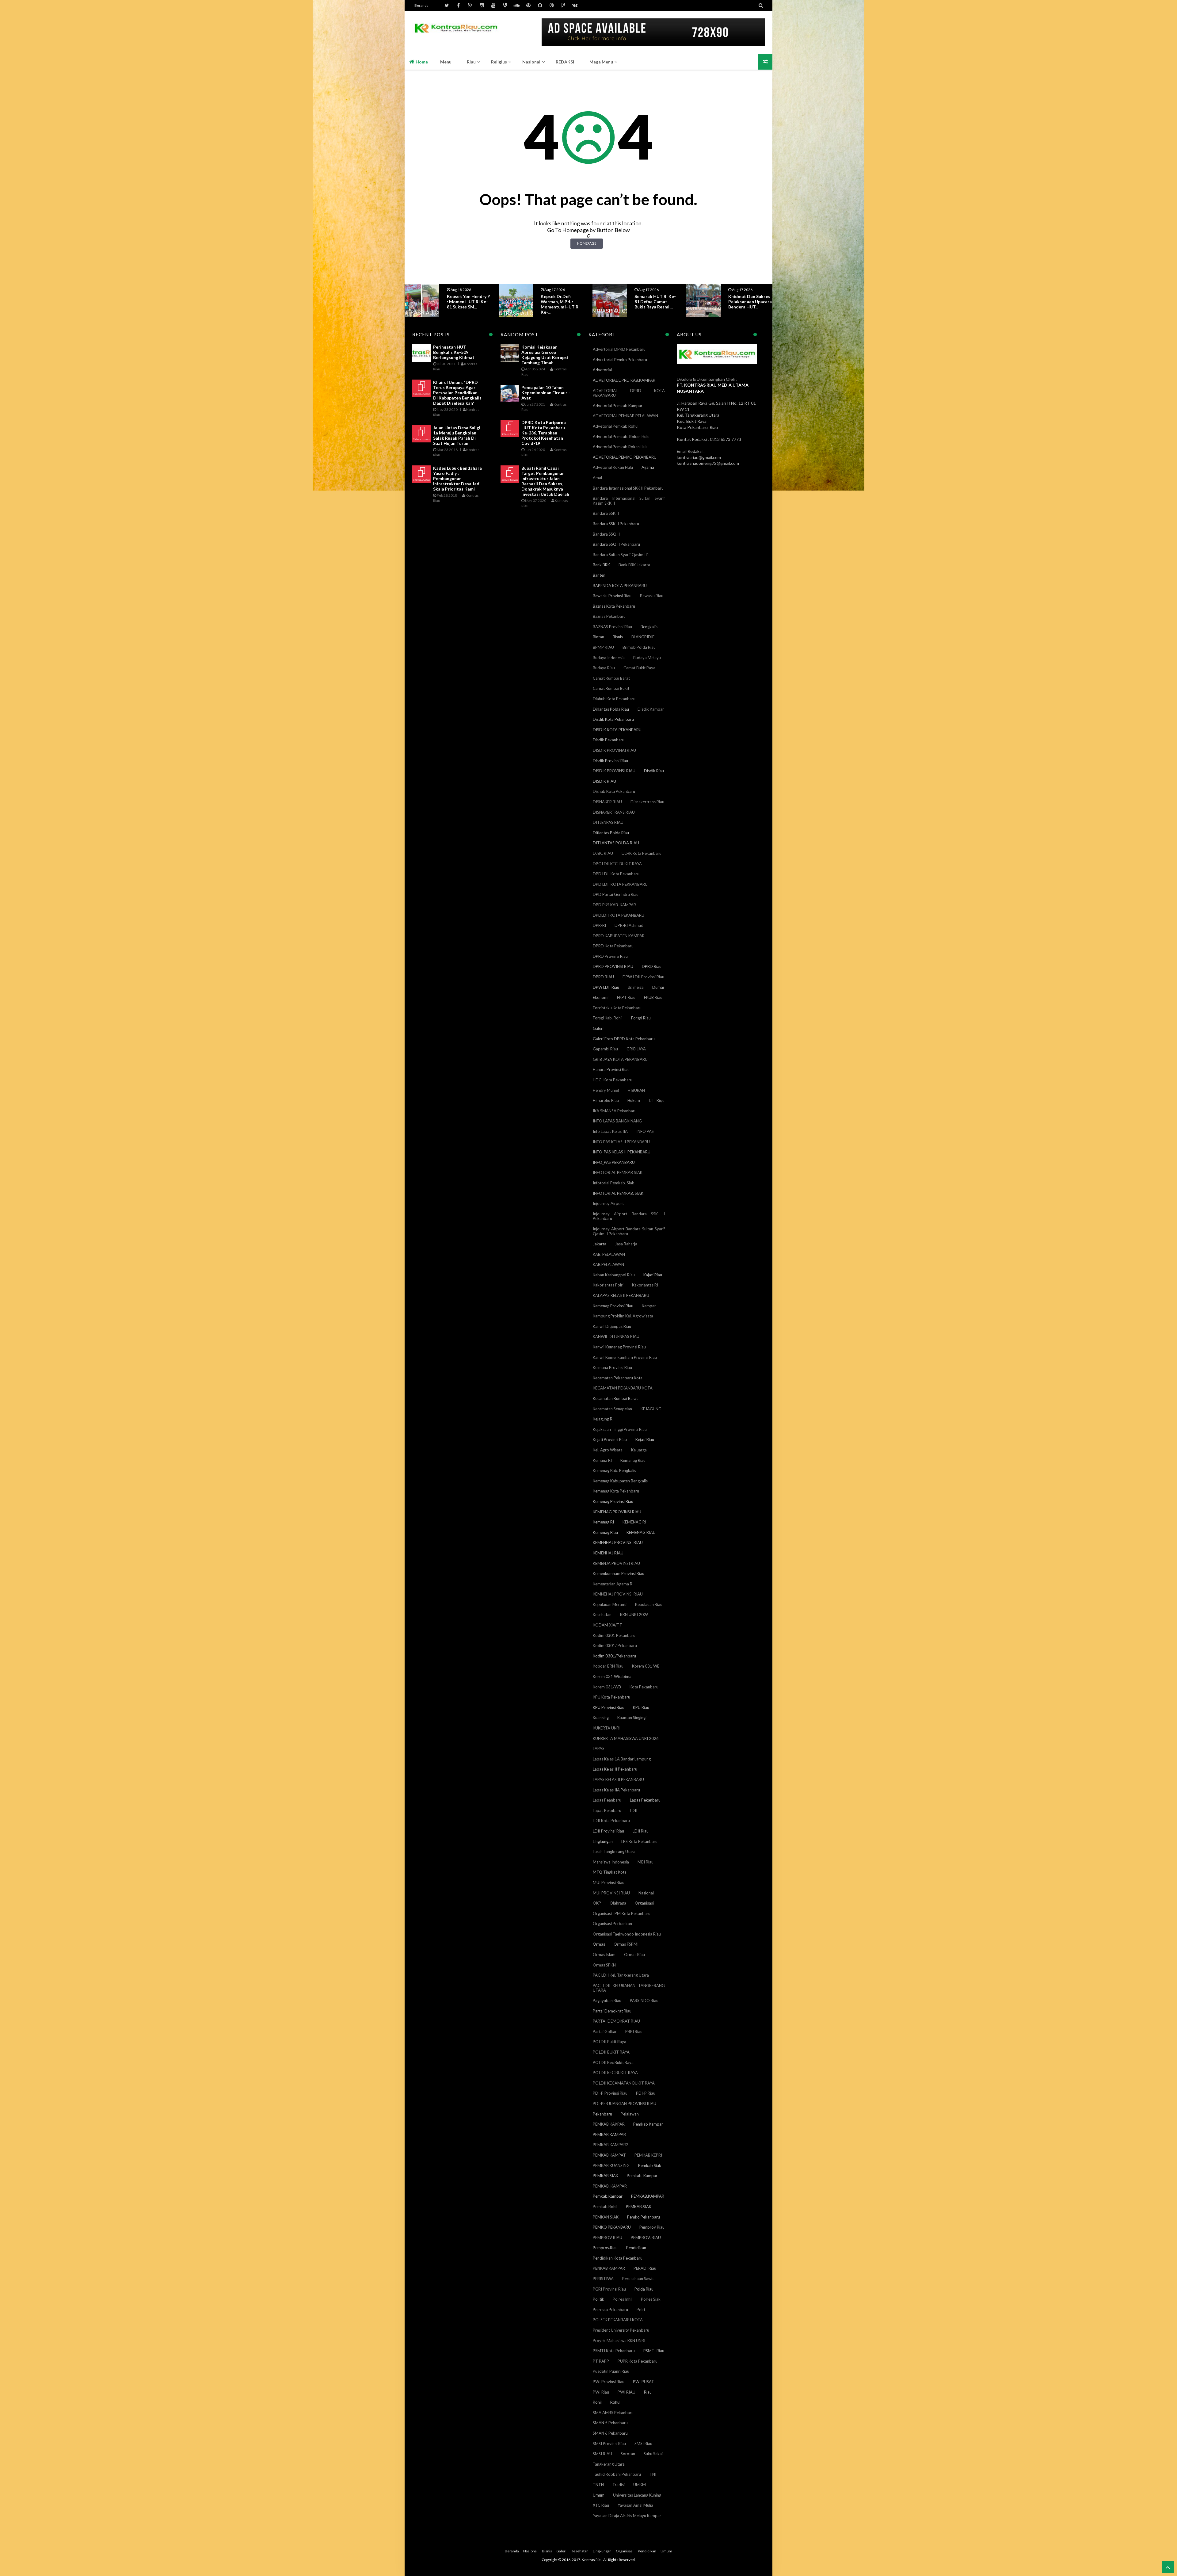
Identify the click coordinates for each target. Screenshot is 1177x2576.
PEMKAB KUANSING (611, 2165)
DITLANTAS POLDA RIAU (616, 843)
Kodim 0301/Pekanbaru (614, 1656)
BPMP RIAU (603, 647)
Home (421, 62)
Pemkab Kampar (648, 2124)
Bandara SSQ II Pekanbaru (616, 544)
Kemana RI (602, 1460)
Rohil (597, 2402)
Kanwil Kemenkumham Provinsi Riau (625, 1357)
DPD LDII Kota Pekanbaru (616, 874)
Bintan (598, 637)
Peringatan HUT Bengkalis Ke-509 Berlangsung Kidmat (454, 352)
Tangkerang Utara (609, 2464)
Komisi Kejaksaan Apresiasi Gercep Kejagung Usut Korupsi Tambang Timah (545, 355)
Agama (648, 467)
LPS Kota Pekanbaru (639, 1841)
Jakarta (600, 1244)
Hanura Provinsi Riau (611, 1069)
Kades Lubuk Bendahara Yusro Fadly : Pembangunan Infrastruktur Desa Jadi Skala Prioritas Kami (457, 478)
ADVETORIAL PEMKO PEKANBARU (625, 457)
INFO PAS (645, 1131)
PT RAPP (601, 2361)
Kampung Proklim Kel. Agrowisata (623, 1316)
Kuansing (601, 1718)
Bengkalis (649, 627)
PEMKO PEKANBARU (612, 2227)
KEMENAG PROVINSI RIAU (617, 1512)
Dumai (658, 987)
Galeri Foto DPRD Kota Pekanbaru (624, 1039)
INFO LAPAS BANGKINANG (617, 1121)
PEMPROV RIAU (608, 2238)
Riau (648, 2392)
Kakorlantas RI (645, 1285)
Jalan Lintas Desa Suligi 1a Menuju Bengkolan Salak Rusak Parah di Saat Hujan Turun (457, 435)
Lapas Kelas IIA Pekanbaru (616, 1790)
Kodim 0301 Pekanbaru (614, 1635)
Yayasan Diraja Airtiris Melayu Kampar (627, 2516)
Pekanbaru (602, 2114)
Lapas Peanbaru (607, 1800)
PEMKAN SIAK (606, 2217)
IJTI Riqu (657, 1100)
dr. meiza (636, 987)
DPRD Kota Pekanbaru (613, 946)
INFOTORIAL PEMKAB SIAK (618, 1172)
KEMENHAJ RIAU (608, 1553)
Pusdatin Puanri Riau (611, 2371)
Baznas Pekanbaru (609, 616)
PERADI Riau (645, 2268)
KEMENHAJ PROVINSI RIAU (618, 1542)
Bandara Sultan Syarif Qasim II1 (621, 555)
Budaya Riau (604, 668)
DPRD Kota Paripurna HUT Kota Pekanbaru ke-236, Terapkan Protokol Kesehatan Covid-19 (544, 433)
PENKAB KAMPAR (609, 2268)
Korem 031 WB (646, 1666)
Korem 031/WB (607, 1687)
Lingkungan (603, 1841)
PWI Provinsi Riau (609, 2382)
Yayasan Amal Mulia (635, 2505)
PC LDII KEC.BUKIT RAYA (615, 2073)
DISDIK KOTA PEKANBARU (617, 730)
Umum (599, 2495)
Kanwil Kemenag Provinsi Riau (619, 1347)
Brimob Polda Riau (639, 647)
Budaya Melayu (647, 658)
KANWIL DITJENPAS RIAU (616, 1336)
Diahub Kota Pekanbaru (614, 699)
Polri (641, 2310)
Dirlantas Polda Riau (611, 709)
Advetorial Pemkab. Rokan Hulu (621, 437)
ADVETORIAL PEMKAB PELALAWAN (625, 416)
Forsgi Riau (641, 1018)
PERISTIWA (603, 2279)
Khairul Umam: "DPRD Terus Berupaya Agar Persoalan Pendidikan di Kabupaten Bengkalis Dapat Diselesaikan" (457, 393)
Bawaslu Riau (652, 596)
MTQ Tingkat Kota (610, 1872)
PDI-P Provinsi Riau (610, 2093)
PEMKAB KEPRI (648, 2155)
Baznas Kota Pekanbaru (614, 606)
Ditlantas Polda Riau (611, 833)
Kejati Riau (645, 1439)
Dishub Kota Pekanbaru (614, 791)
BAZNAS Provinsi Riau (612, 627)
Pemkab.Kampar (608, 2196)
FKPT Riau (626, 997)
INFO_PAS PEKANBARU (614, 1162)
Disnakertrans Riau (647, 802)
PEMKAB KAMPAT (609, 2155)
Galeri (598, 1028)
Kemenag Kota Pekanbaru (616, 1491)
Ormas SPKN (604, 1965)
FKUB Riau (653, 997)
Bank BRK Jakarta (634, 565)
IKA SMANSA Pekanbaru (615, 1111)
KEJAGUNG (651, 1409)
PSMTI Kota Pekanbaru (614, 2351)
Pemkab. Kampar (642, 2176)
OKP (597, 1903)
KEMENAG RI (634, 1522)
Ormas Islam (604, 1955)
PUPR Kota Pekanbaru (638, 2361)
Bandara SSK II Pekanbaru (616, 524)
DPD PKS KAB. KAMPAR (614, 905)
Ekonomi (601, 997)
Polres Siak (651, 2299)
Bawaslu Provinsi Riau (612, 596)
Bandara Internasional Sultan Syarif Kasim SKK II (629, 501)
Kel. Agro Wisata (608, 1450)
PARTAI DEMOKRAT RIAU (616, 2021)
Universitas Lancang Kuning (637, 2495)
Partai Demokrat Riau (612, 2011)
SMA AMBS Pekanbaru (613, 2413)
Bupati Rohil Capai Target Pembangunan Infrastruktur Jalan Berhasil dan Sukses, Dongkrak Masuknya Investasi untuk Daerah (545, 481)
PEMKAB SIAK (606, 2176)
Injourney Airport (608, 1203)
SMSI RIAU (602, 2454)
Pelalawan (630, 2114)
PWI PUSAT (644, 2382)
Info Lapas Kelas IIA (610, 1131)
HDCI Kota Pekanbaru (613, 1080)
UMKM (640, 2485)
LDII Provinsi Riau (608, 1831)
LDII (634, 1810)
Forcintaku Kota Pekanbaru (617, 1008)
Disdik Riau (654, 771)
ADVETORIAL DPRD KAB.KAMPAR (624, 380)
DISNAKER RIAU (607, 802)
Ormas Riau (634, 1955)
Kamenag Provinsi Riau (613, 1306)
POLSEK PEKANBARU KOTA (618, 2320)
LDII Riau (641, 1831)
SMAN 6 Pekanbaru (610, 2433)
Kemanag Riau (633, 1460)
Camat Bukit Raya (639, 668)
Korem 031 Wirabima (612, 1676)
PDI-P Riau (646, 2093)
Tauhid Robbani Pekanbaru (617, 2474)
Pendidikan (636, 2248)
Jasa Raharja (626, 1244)
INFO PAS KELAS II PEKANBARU (621, 1142)
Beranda (421, 5)
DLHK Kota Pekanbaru (642, 853)
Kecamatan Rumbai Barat (615, 1398)
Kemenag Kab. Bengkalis (614, 1470)
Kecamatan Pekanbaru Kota (618, 1378)
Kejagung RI (603, 1419)
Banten (599, 575)
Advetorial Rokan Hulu (613, 467)
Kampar (649, 1306)
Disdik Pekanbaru (609, 740)
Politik (598, 2299)
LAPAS (599, 1749)
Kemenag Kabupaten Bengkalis (620, 1481)
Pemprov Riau (652, 2227)
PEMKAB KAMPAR (609, 2135)
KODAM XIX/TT (608, 1625)
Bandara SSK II (606, 513)
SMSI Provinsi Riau (609, 2444)
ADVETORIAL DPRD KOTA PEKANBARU (629, 393)
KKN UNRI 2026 (634, 1615)
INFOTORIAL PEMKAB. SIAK (618, 1193)
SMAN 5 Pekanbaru (610, 2423)
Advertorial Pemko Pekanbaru (620, 360)
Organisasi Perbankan (612, 1924)
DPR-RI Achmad (629, 925)
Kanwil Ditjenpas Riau (612, 1326)
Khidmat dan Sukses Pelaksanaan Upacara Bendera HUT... (562, 302)
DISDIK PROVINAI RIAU (614, 750)
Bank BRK (601, 565)
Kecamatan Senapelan (612, 1409)
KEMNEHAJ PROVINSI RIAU (618, 1594)
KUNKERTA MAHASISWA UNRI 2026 (626, 1738)
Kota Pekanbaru (644, 1687)
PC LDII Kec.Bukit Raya (613, 2062)
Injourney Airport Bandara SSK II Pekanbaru (629, 1216)
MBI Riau (646, 1862)
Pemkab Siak (650, 2165)
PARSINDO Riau (644, 2001)
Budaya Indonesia (609, 658)
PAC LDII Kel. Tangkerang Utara (621, 1975)
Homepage (587, 243)
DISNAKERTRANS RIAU (614, 812)
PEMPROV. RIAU (646, 2238)
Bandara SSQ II (606, 534)
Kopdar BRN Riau (608, 1666)
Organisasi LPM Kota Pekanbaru (622, 1913)
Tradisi (619, 2485)
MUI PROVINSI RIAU (611, 1893)
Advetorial (602, 370)
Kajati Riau (653, 1275)
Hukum (634, 1100)
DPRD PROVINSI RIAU (613, 966)
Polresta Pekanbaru (610, 2310)
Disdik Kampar (651, 709)
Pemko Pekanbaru (644, 2217)
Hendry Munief (606, 1090)
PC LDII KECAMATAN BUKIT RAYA (624, 2083)
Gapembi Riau (605, 1049)
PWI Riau (601, 2392)
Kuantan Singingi (632, 1718)
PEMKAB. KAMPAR (610, 2186)
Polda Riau (644, 2289)
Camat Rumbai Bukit (611, 688)
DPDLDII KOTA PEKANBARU (619, 915)
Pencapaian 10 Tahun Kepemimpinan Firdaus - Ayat (546, 393)
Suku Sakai (653, 2454)
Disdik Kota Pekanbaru (613, 719)
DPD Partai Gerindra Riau (616, 894)
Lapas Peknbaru (607, 1810)
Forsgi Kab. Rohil (608, 1018)
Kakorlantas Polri (608, 1285)
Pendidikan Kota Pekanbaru (618, 2258)
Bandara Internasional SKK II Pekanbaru (628, 488)
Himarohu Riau (606, 1100)
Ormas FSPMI (626, 1944)
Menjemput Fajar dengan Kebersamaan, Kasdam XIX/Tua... (747, 304)
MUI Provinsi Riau (609, 1882)
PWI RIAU (627, 2392)
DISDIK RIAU (604, 781)
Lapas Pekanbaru (645, 1800)
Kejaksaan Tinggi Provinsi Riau (620, 1429)
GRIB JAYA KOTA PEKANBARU (620, 1059)
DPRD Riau (652, 966)
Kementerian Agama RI (613, 1584)
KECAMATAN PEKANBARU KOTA (623, 1388)
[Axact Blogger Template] (456, 32)
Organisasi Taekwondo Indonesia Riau (627, 1934)
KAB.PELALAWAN (608, 1264)
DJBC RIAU (603, 853)
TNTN (598, 2485)
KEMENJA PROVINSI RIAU (616, 1563)
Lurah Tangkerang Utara (614, 1852)
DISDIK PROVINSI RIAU (614, 771)
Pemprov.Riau (605, 2248)
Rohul (615, 2402)
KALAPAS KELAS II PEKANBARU (621, 1295)
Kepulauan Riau (649, 1604)
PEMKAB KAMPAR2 (611, 2145)
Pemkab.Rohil (605, 2207)
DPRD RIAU (603, 977)
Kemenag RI (603, 1522)
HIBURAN (636, 1090)
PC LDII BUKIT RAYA (611, 2052)
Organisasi (644, 1903)
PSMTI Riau (654, 2351)
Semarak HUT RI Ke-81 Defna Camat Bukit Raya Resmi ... (468, 302)
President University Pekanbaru (621, 2330)
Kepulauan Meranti (610, 1604)
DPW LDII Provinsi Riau (643, 977)
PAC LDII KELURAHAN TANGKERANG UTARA (629, 1988)
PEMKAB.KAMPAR (648, 2196)
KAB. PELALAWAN (609, 1254)
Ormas (599, 1944)
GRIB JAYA (636, 1049)
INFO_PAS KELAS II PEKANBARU (622, 1152)
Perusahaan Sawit (638, 2279)
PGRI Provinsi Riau (609, 2289)
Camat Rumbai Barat (611, 678)
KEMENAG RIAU (641, 1532)
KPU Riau (641, 1707)
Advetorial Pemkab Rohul (616, 426)
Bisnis (618, 637)
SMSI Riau (643, 2444)
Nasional (646, 1893)
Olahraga (618, 1903)
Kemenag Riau (605, 1532)
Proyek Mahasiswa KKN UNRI (619, 2341)
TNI (653, 2474)
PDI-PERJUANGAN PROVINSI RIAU (625, 2104)
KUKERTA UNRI (607, 1728)
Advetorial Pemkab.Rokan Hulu (621, 447)
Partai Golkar (605, 2031)
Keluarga (639, 1450)
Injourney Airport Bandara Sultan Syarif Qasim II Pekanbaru (629, 1231)
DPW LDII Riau (606, 987)
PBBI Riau (634, 2031)
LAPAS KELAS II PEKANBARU (618, 1779)
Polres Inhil (623, 2299)
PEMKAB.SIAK (639, 2207)
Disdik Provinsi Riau (610, 761)
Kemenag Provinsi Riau (613, 1501)
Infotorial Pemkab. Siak (613, 1183)
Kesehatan (602, 1615)
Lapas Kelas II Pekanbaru (615, 1769)
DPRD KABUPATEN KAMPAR (619, 936)
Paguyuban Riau (607, 2001)
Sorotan (628, 2454)
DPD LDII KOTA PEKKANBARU (620, 884)
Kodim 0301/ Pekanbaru (615, 1645)
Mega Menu (601, 62)
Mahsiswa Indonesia (611, 1862)
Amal (597, 478)
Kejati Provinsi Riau (610, 1439)
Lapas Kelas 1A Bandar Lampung (622, 1759)
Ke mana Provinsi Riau (612, 1367)
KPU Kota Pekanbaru (611, 1697)
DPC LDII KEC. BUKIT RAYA (617, 864)
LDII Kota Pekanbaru (611, 1821)
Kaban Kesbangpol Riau (614, 1275)
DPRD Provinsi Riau (610, 956)
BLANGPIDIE (643, 637)
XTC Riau (601, 2505)
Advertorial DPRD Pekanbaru (619, 349)
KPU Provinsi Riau (609, 1707)
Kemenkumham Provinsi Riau (619, 1573)
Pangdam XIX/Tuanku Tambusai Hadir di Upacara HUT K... (656, 302)
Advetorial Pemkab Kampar (618, 406)
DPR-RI (599, 925)
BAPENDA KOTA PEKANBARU (620, 586)
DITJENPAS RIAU (608, 822)
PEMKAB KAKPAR (609, 2124)
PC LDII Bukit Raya (609, 2042)
